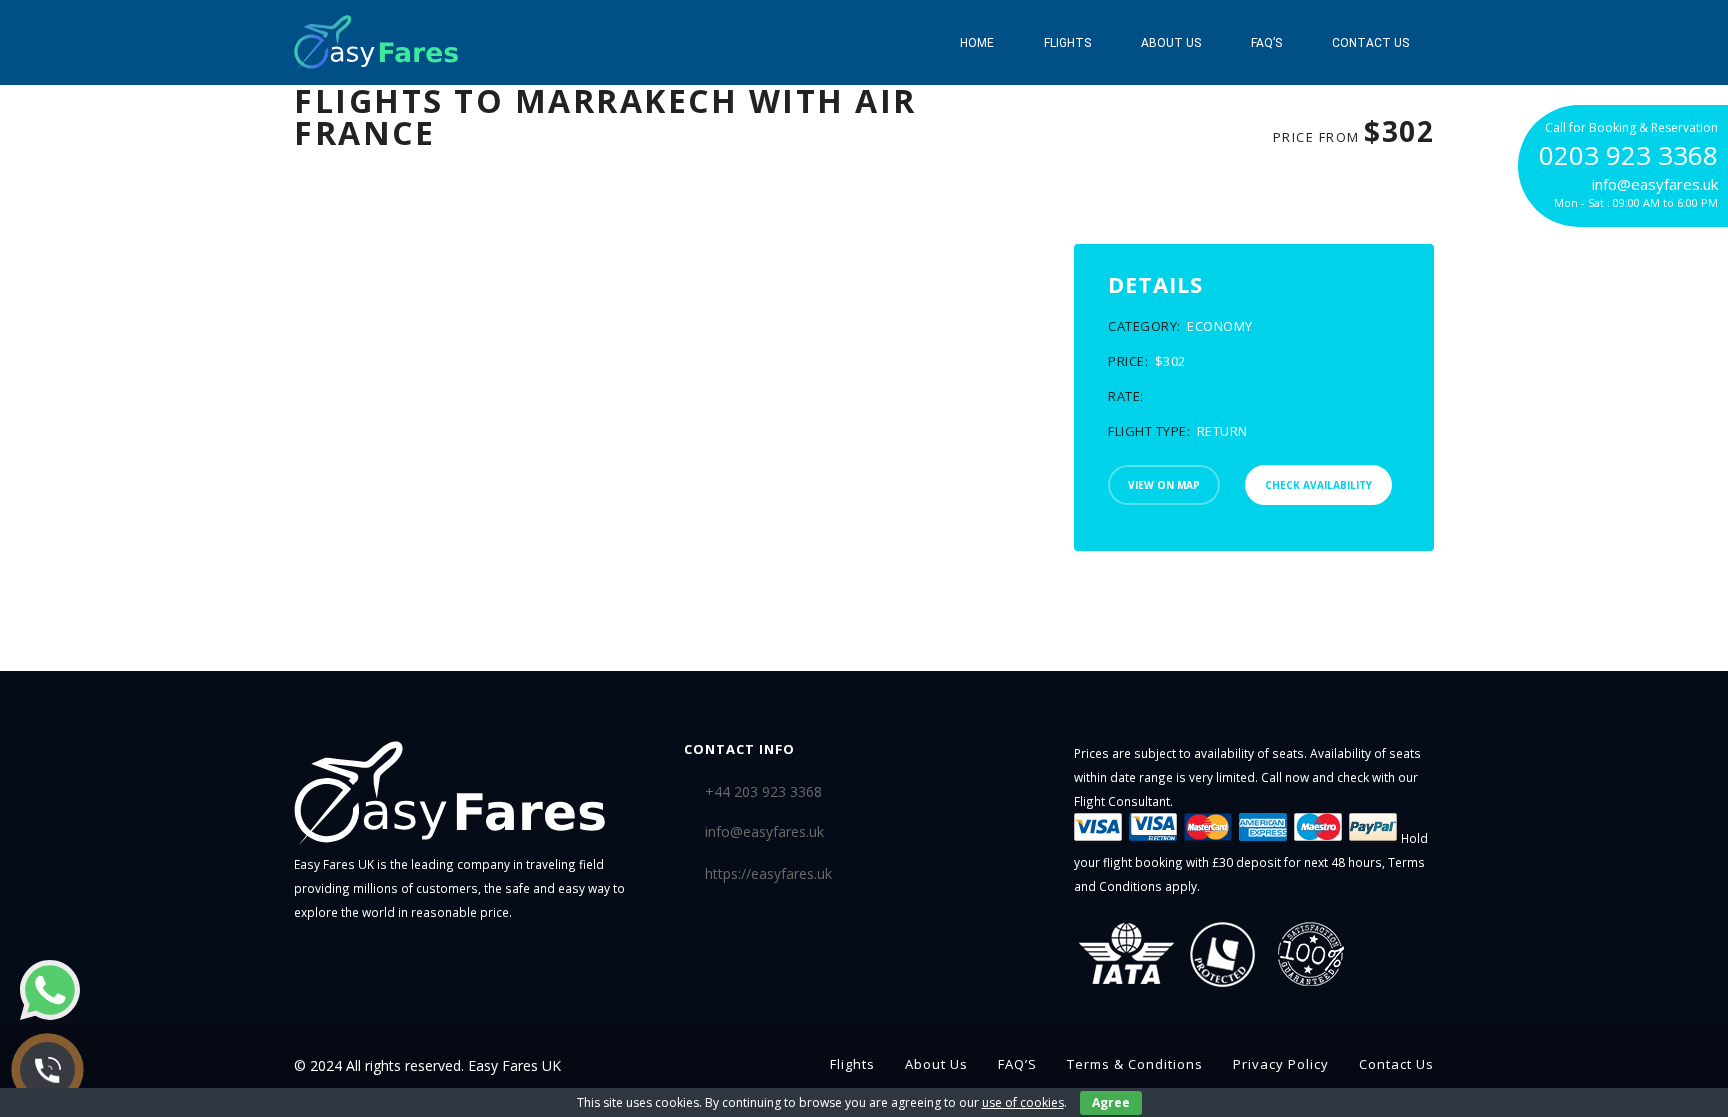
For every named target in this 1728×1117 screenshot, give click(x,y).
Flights (1067, 43)
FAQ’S (1266, 43)
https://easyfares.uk (768, 873)
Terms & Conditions (1135, 1064)
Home (977, 43)
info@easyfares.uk (764, 831)
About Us (1171, 43)
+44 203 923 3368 (763, 791)
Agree (1111, 1102)
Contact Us (1370, 43)
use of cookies (1023, 1102)
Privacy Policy (1281, 1064)
